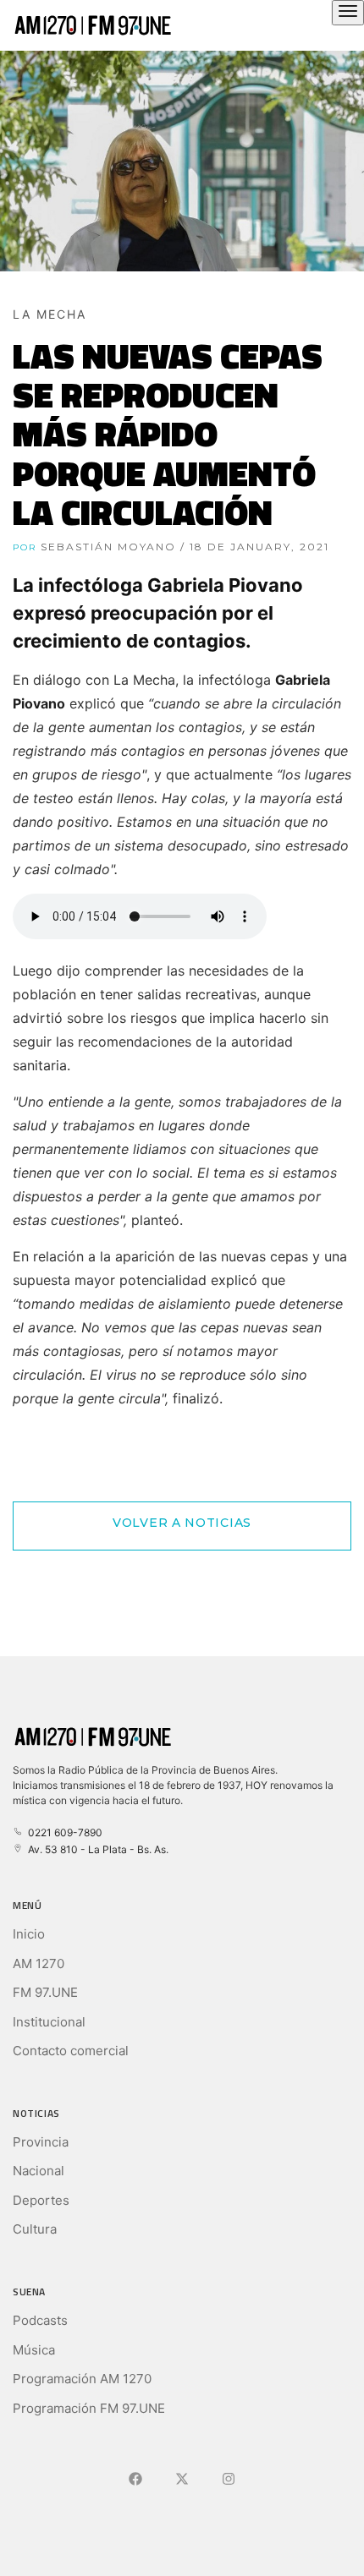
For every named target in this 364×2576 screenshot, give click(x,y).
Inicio (29, 1934)
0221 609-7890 (63, 1832)
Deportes (41, 2200)
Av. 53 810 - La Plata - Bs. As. (96, 1849)
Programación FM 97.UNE (89, 2408)
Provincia (41, 2142)
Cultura (35, 2229)
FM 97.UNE (45, 1992)
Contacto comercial (71, 2051)
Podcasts (40, 2320)
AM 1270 (39, 1963)
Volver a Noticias (182, 1523)
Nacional (39, 2171)
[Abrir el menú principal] (348, 13)
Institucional (49, 2022)
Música (34, 2350)
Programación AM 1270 (82, 2379)
